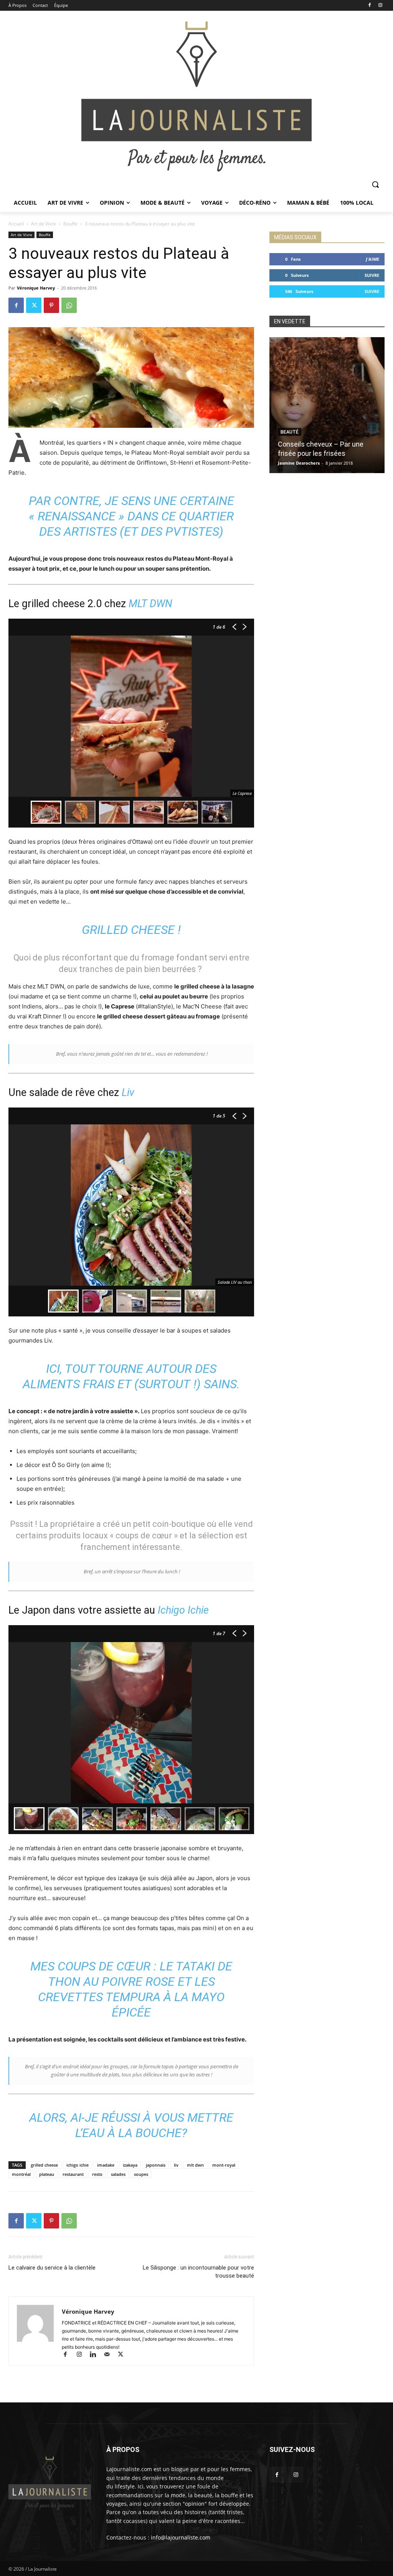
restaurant (73, 2174)
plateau (47, 2174)
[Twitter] (34, 305)
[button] (375, 184)
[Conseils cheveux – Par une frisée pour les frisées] (327, 405)
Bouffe (70, 224)
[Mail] (110, 2355)
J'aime (372, 259)
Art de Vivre (44, 224)
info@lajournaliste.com (181, 2537)
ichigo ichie (78, 2165)
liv (176, 2165)
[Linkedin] (96, 2355)
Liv (128, 1093)
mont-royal (224, 2165)
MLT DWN (150, 604)
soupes (141, 2174)
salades (118, 2174)
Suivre (372, 275)
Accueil (16, 224)
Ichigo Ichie (183, 1610)
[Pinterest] (51, 305)
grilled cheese (44, 2165)
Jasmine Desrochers (299, 463)
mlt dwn (195, 2165)
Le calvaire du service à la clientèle (52, 2268)
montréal (21, 2174)
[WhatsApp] (69, 305)
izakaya (130, 2165)
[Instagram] (380, 6)
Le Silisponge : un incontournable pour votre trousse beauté (198, 2272)
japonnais (156, 2165)
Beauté (290, 432)
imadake (106, 2165)
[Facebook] (369, 6)
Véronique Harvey (36, 288)
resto (97, 2174)
